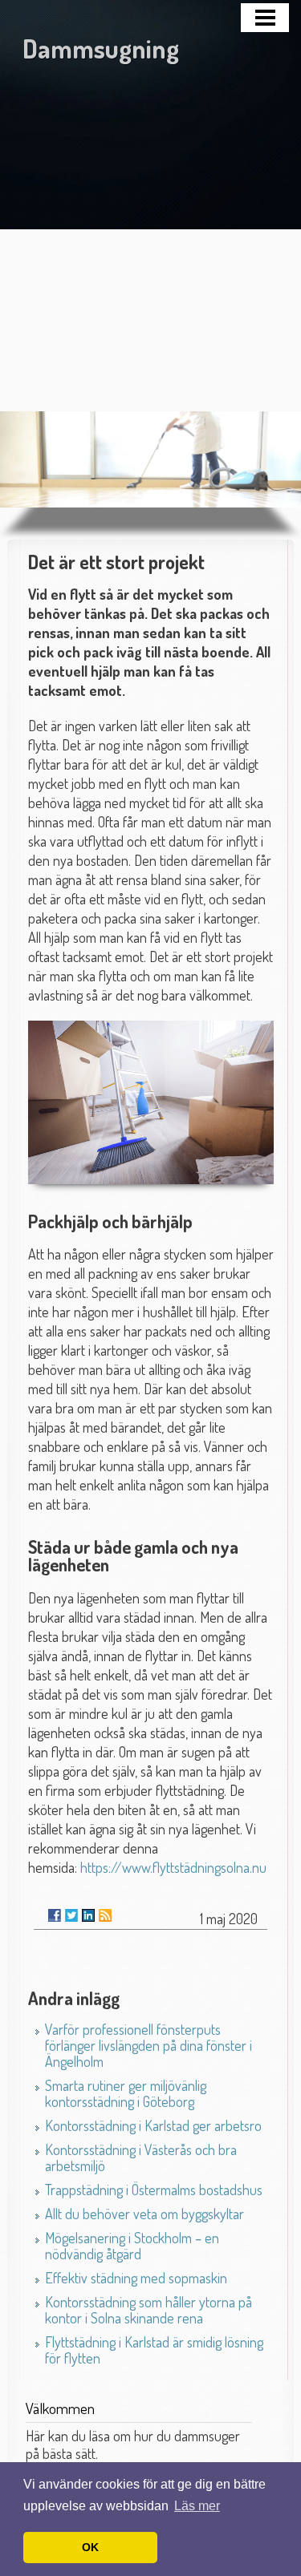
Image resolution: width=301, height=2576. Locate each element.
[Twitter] (71, 1915)
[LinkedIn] (88, 1915)
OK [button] (90, 2547)
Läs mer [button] (197, 2506)
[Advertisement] (150, 225)
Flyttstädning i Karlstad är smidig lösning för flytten (154, 2350)
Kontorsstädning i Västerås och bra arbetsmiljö (141, 2157)
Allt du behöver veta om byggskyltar (144, 2214)
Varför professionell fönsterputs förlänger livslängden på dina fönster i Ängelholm (148, 2045)
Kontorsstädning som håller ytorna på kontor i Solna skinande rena (148, 2310)
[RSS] (105, 1915)
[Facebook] (55, 1915)
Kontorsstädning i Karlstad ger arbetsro (153, 2125)
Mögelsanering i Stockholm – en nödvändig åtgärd (132, 2246)
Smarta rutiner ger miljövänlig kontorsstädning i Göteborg (126, 2093)
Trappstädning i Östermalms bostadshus (154, 2190)
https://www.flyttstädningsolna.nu (173, 1867)
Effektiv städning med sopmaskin (136, 2278)
